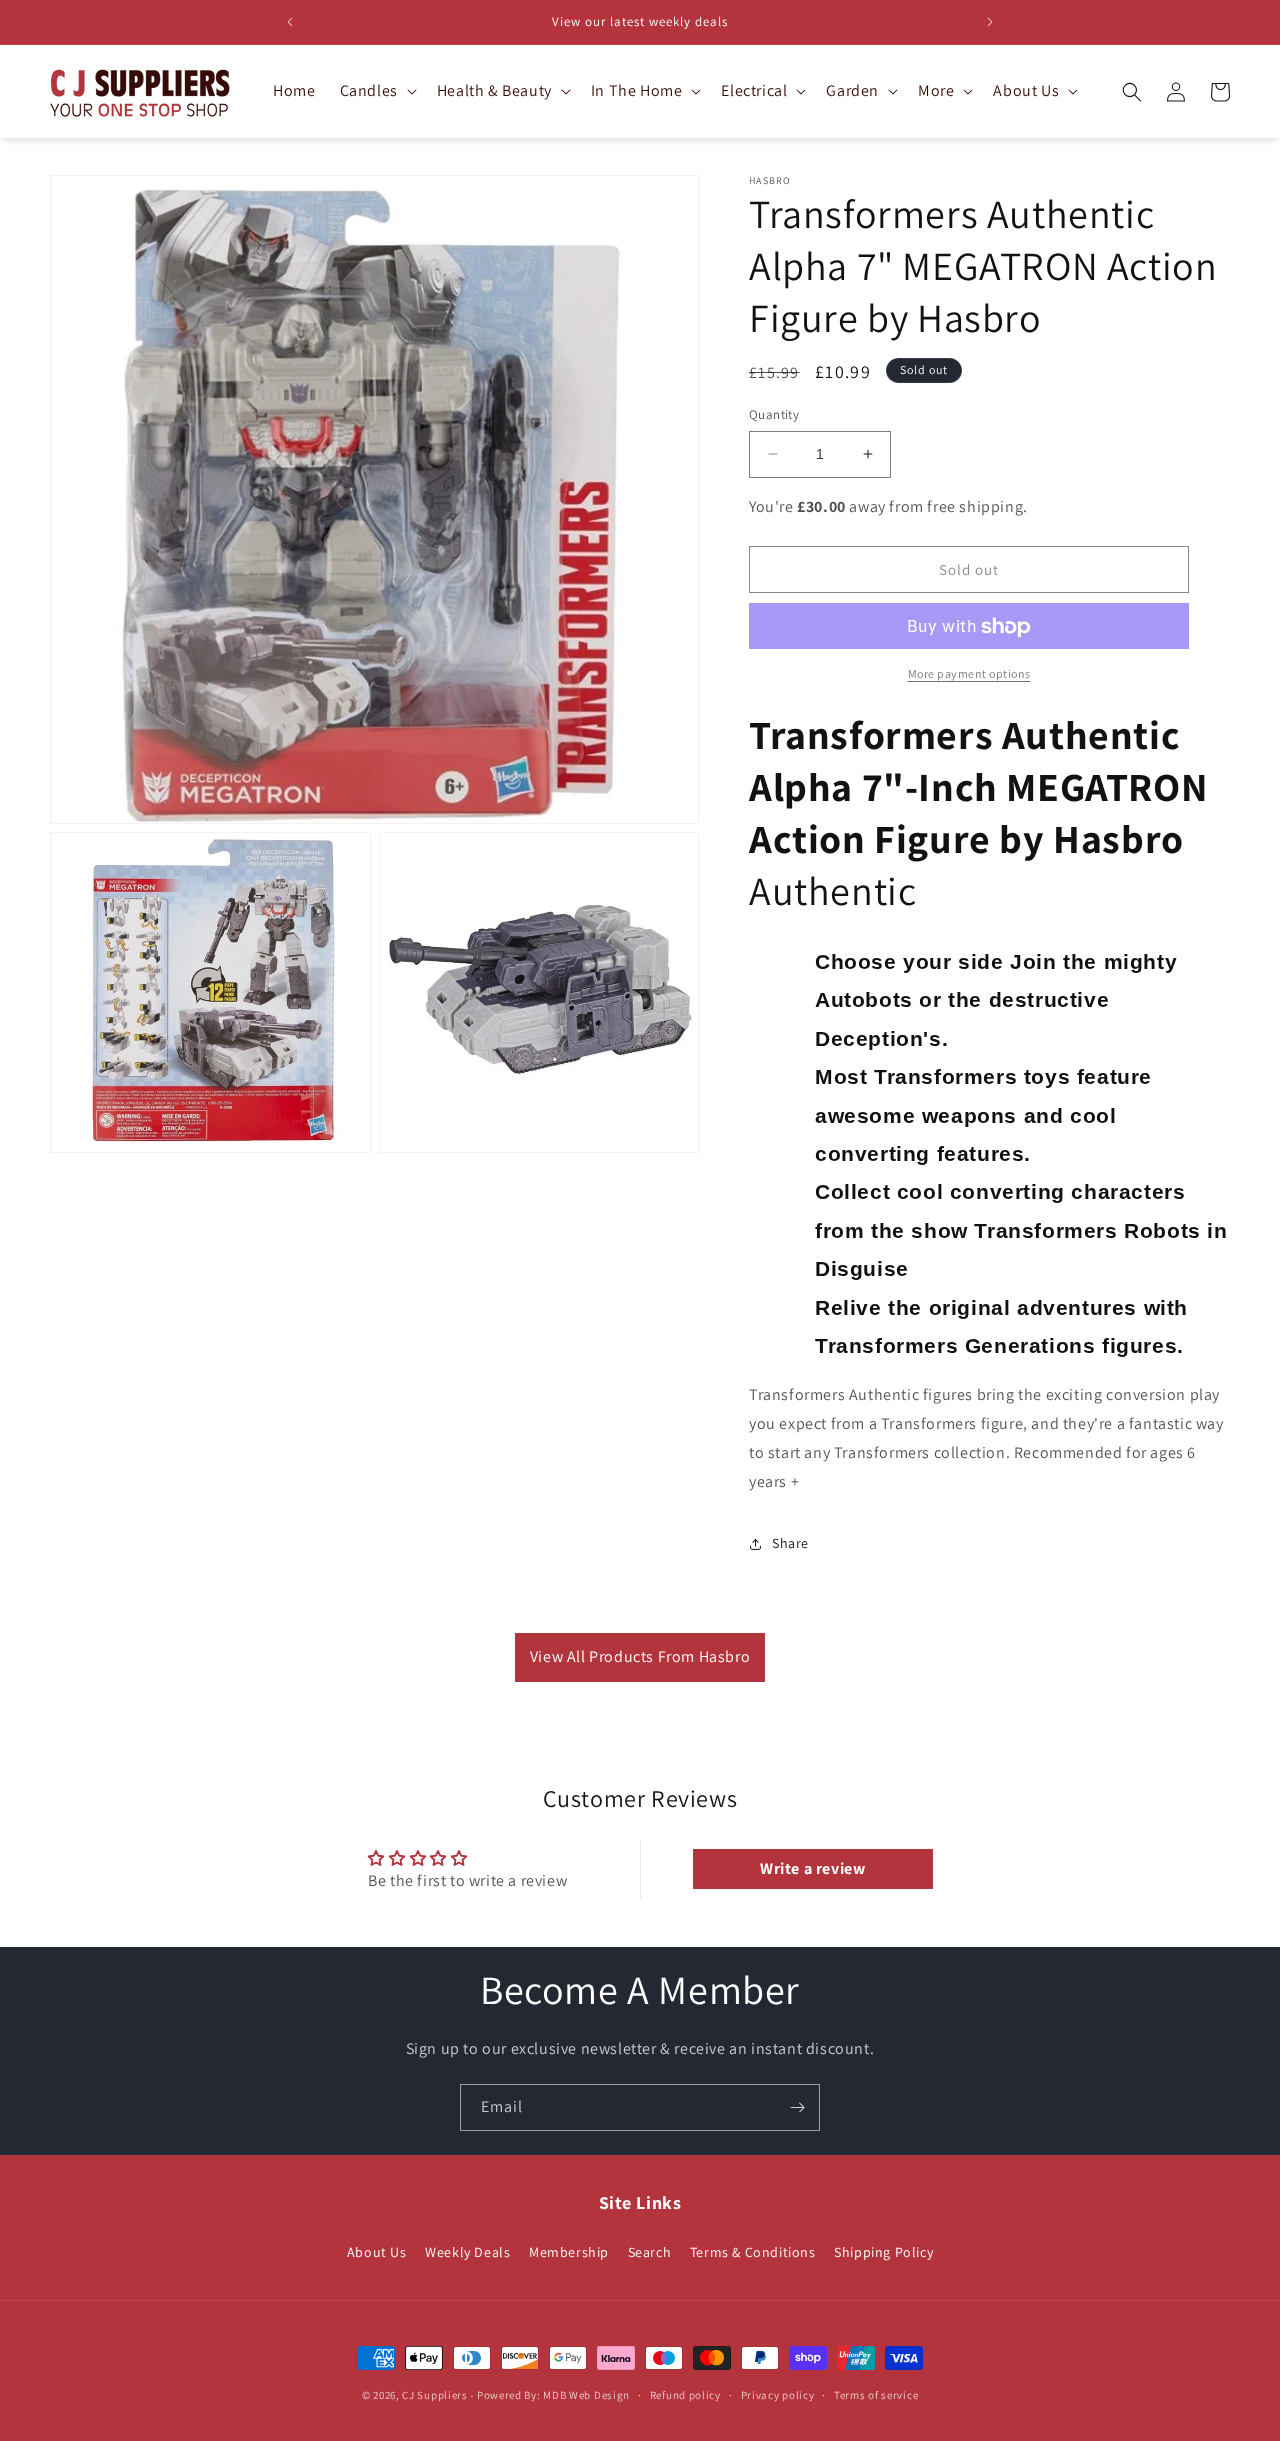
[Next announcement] (990, 22)
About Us (377, 2251)
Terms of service (876, 2394)
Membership (569, 2251)
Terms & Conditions (753, 2251)
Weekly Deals (467, 2251)
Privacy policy (778, 2394)
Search (650, 2251)
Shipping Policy (883, 2251)
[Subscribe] (797, 2107)
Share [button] (790, 1543)
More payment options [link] (969, 674)
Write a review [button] (812, 1868)
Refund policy (685, 2394)
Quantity (774, 414)
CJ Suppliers (434, 2395)
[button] (376, 91)
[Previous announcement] (290, 22)
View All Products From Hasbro (640, 1656)
